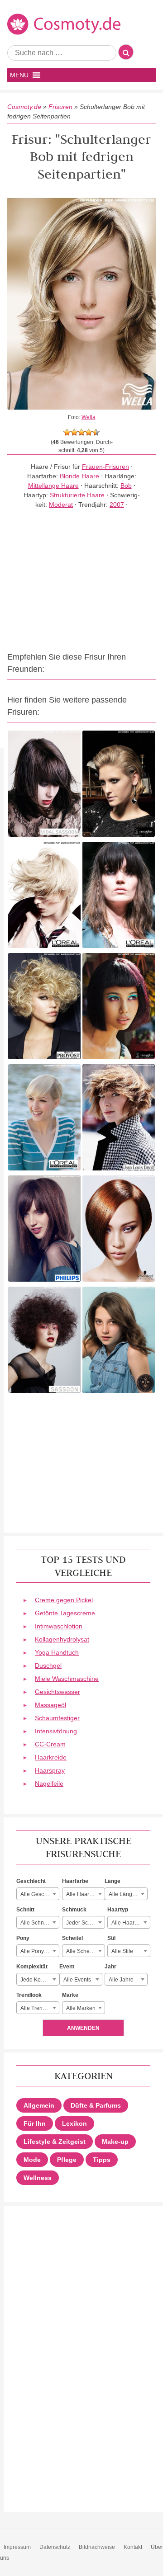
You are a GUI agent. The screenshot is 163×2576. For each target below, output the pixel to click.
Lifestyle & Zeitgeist (55, 2142)
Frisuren (60, 107)
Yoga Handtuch (57, 1652)
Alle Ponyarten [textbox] (38, 1951)
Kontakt (133, 2547)
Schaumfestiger (57, 1718)
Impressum (17, 2547)
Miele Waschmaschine (67, 1679)
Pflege (67, 2160)
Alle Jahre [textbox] (121, 1980)
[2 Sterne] (74, 432)
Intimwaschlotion (59, 1626)
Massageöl (50, 1705)
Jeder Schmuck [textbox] (85, 1923)
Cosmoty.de (24, 107)
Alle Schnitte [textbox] (36, 1923)
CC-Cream (50, 1744)
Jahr (110, 1967)
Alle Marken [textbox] (81, 2008)
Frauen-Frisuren (105, 467)
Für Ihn (35, 2123)
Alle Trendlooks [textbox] (40, 2008)
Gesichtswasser (58, 1692)
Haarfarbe (75, 1881)
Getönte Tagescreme (65, 1613)
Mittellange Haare (53, 486)
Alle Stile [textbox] (122, 1951)
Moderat (61, 505)
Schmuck (74, 1910)
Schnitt (25, 1910)
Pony (23, 1938)
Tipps (102, 2160)
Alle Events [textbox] (77, 1980)
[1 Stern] (67, 432)
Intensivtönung (56, 1731)
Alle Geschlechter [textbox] (40, 1894)
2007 (117, 505)
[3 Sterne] (81, 432)
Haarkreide (51, 1757)
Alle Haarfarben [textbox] (85, 1894)
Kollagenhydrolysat (62, 1639)
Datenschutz (55, 2547)
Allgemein (39, 2105)
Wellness (38, 2178)
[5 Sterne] (96, 432)
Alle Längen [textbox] (124, 1894)
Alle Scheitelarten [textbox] (85, 1951)
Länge (113, 1881)
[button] (19, 75)
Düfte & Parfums (96, 2105)
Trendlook (29, 1995)
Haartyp (118, 1910)
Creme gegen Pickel (64, 1600)
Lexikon (74, 2123)
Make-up (115, 2142)
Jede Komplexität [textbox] (40, 1980)
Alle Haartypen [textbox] (130, 1923)
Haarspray (50, 1770)
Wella (89, 417)
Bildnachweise (97, 2547)
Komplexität (32, 1967)
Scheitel (72, 1938)
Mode (32, 2160)
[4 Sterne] (89, 432)
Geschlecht (31, 1881)
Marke (70, 1995)
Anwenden (83, 2028)
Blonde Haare (79, 476)
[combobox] (38, 1894)
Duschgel (48, 1665)
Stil (111, 1938)
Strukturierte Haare (77, 495)
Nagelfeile (49, 1783)
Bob (126, 486)
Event (67, 1967)
